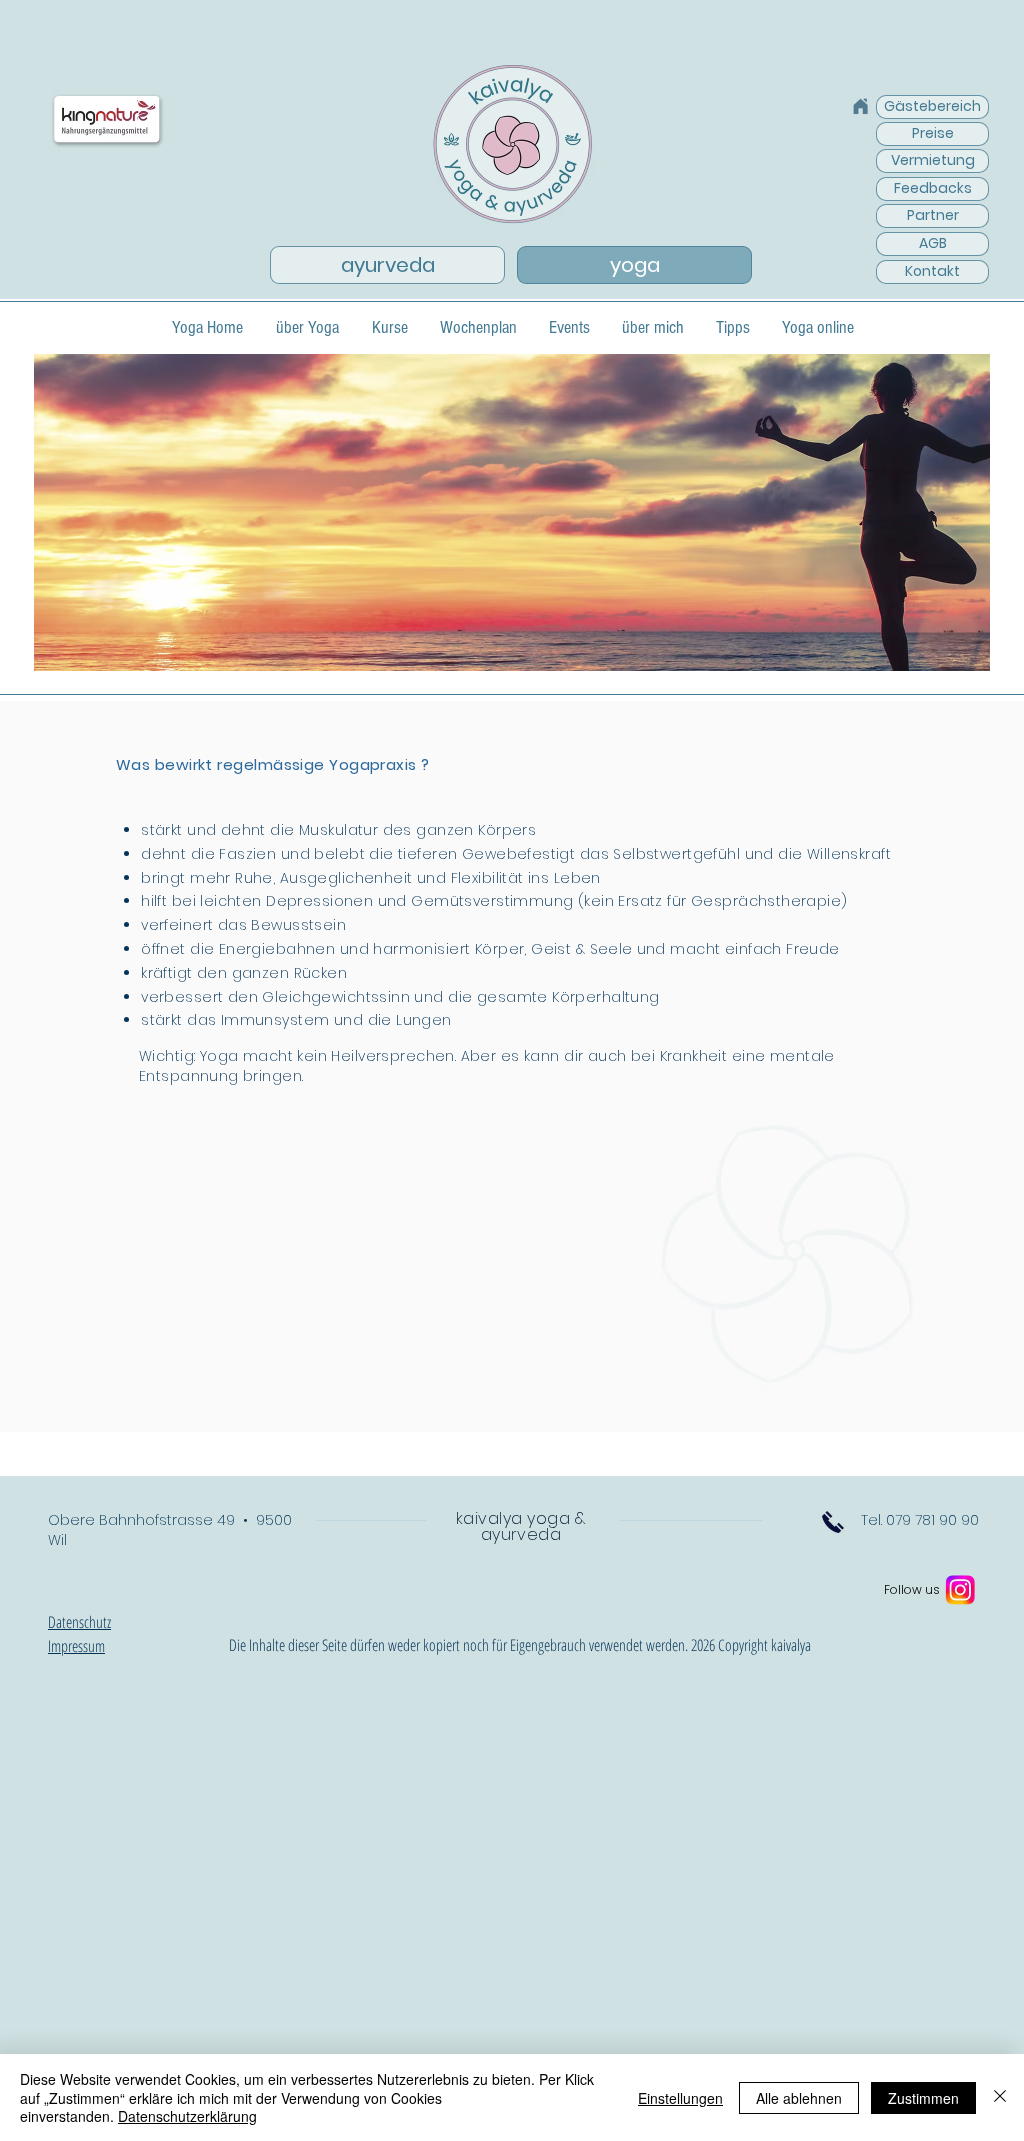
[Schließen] (1000, 2097)
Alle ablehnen (799, 2098)
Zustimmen (923, 2098)
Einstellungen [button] (680, 2098)
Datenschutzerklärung (187, 2116)
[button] (107, 119)
